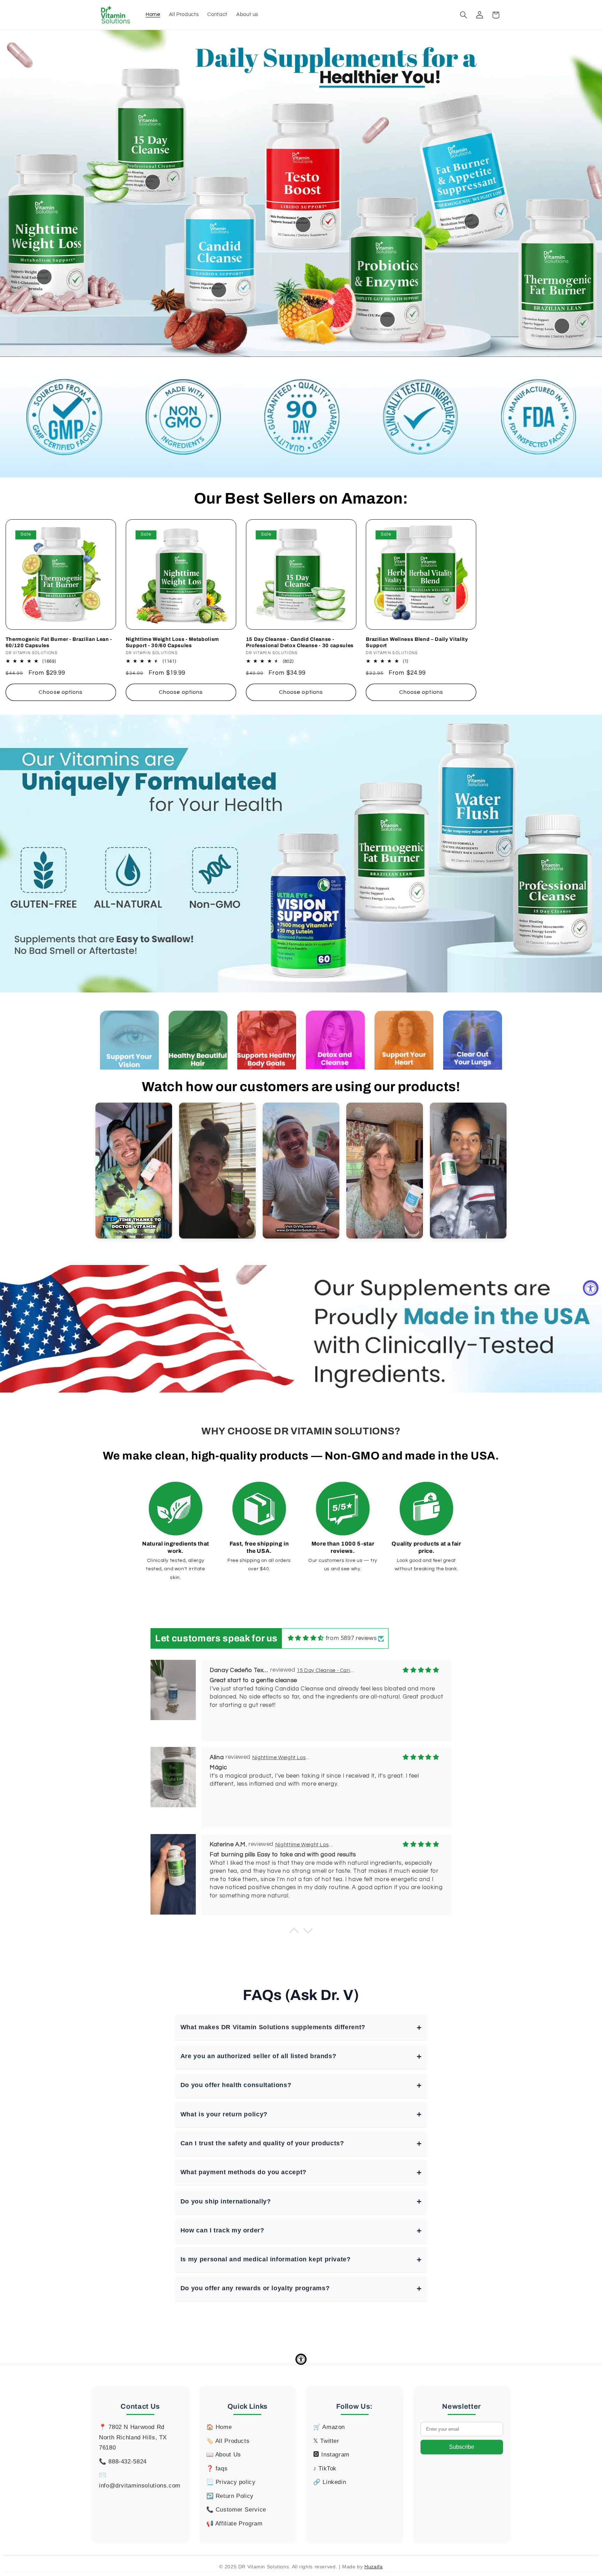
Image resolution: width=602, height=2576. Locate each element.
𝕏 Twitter (326, 2441)
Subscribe (462, 2447)
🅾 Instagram (331, 2455)
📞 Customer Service (236, 2510)
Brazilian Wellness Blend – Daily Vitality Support (417, 642)
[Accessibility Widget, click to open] (591, 1288)
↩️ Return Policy (230, 2496)
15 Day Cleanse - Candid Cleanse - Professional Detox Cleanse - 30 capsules (300, 642)
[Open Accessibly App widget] (301, 2359)
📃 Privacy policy (231, 2482)
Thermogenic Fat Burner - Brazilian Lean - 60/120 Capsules (59, 642)
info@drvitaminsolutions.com (140, 2486)
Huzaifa (373, 2567)
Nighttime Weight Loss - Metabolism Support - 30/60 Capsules (172, 642)
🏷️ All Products (228, 2441)
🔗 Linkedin (330, 2482)
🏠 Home (219, 2427)
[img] (306, 1638)
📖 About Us (224, 2455)
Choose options (61, 692)
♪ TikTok (325, 2468)
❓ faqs (217, 2468)
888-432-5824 (128, 2462)
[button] (463, 15)
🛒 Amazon (329, 2427)
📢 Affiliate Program (234, 2524)
